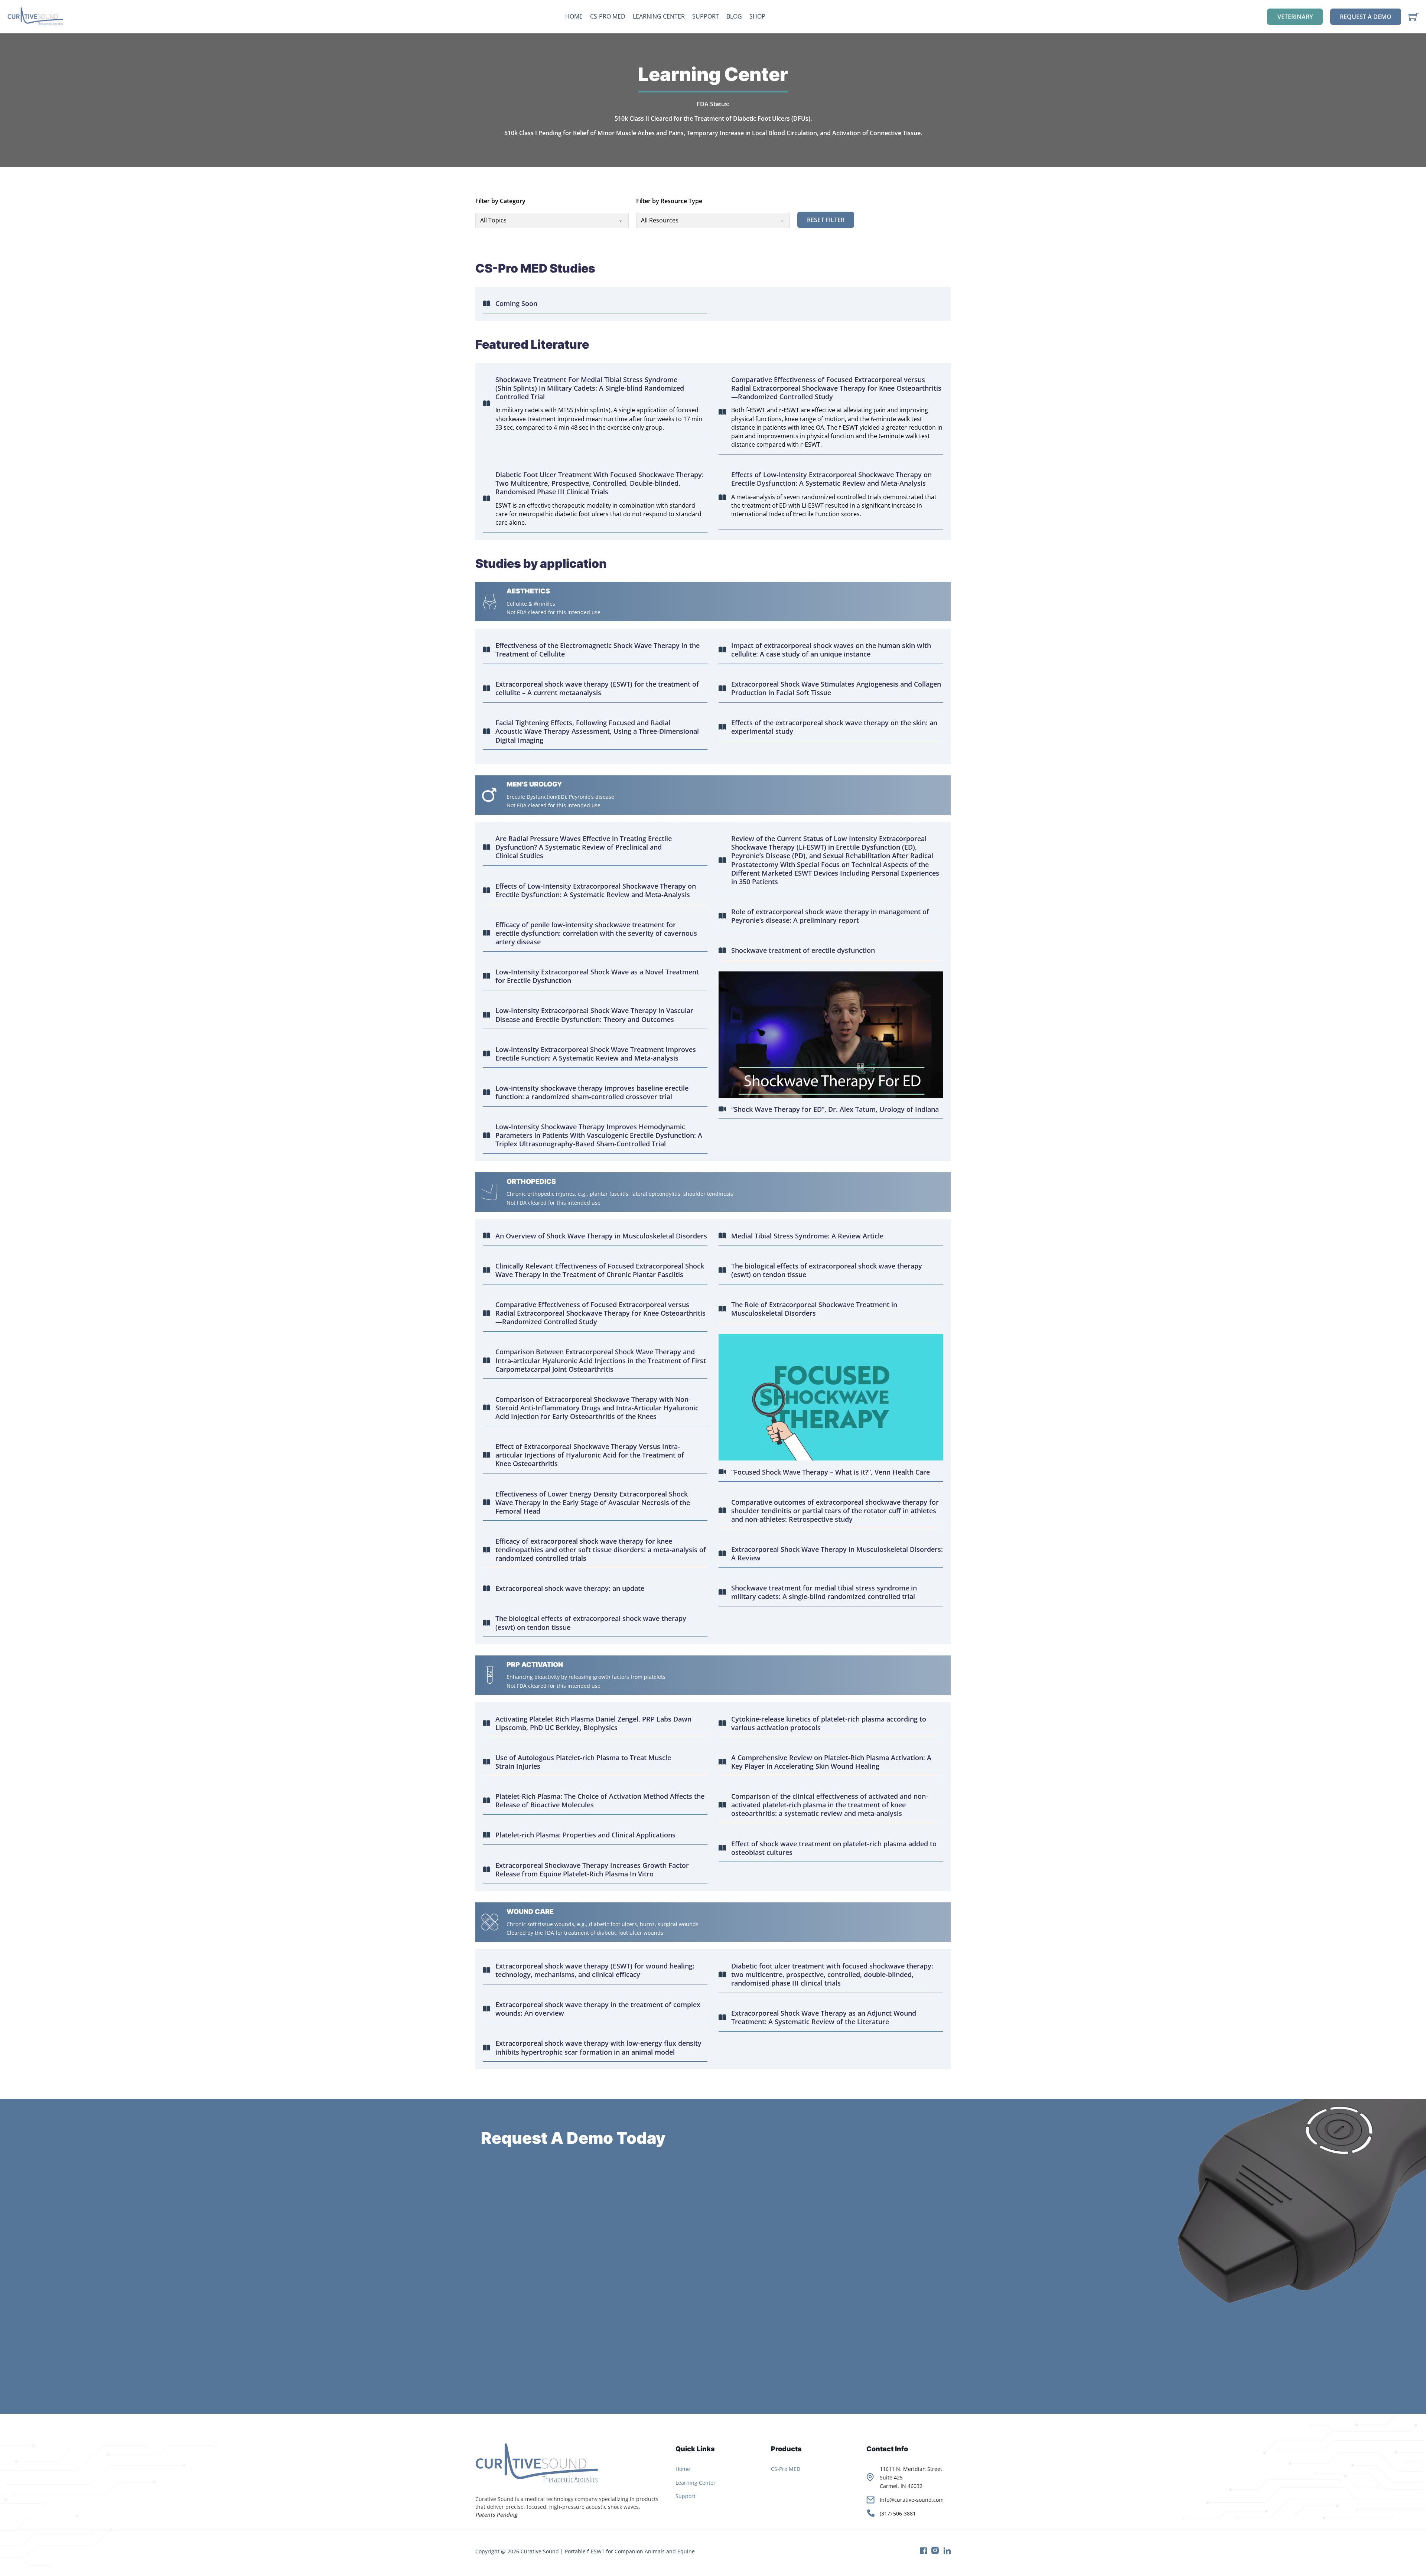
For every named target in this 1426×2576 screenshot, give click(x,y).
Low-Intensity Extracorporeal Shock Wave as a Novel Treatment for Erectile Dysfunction (597, 976)
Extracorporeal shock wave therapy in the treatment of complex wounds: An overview (598, 2009)
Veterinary (1295, 17)
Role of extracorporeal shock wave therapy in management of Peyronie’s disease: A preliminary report (830, 916)
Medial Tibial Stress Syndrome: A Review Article (807, 1236)
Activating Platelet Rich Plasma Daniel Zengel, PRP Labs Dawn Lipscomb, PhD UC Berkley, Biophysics (593, 1723)
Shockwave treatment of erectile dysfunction (803, 950)
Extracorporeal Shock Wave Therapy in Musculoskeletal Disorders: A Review (837, 1554)
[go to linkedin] (945, 2552)
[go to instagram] (933, 2552)
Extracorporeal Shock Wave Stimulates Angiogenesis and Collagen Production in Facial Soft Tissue (836, 688)
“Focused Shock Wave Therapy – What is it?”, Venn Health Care (831, 1472)
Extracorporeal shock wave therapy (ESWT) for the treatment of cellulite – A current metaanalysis (597, 688)
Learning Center (659, 16)
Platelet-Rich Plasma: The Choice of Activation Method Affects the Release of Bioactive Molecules (600, 1801)
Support (706, 16)
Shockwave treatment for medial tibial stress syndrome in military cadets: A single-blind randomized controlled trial (824, 1592)
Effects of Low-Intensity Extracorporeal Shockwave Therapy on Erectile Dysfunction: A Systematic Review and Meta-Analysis (831, 479)
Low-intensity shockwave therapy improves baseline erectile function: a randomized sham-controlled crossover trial (592, 1092)
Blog (734, 16)
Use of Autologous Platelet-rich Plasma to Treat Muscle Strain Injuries (583, 1762)
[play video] (831, 1035)
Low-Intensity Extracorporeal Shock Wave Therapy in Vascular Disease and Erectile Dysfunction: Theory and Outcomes (594, 1015)
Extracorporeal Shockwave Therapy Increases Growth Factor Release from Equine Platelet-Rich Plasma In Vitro (592, 1870)
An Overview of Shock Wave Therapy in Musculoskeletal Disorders (601, 1236)
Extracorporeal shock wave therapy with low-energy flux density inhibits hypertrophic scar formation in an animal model (598, 2048)
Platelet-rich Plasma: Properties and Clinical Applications (585, 1835)
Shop (757, 16)
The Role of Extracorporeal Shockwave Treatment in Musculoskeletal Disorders (814, 1309)
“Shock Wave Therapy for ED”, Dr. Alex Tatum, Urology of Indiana (835, 1109)
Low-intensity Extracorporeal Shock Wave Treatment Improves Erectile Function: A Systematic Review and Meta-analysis (596, 1054)
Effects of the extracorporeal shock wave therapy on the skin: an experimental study (834, 727)
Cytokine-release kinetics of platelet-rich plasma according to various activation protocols (829, 1723)
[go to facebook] (921, 2552)
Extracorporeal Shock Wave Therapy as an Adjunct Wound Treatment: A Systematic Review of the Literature (824, 2018)
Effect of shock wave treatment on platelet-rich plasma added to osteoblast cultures (834, 1848)
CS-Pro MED (608, 16)
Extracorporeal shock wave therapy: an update (570, 1588)
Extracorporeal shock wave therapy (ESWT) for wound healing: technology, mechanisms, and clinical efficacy (595, 1970)
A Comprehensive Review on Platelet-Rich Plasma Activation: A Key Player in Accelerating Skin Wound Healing (831, 1762)
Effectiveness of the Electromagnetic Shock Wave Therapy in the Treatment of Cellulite (598, 650)
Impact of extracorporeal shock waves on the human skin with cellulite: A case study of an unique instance (831, 650)
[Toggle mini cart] (1414, 17)
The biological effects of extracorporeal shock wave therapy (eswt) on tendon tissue (591, 1623)
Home (574, 16)
